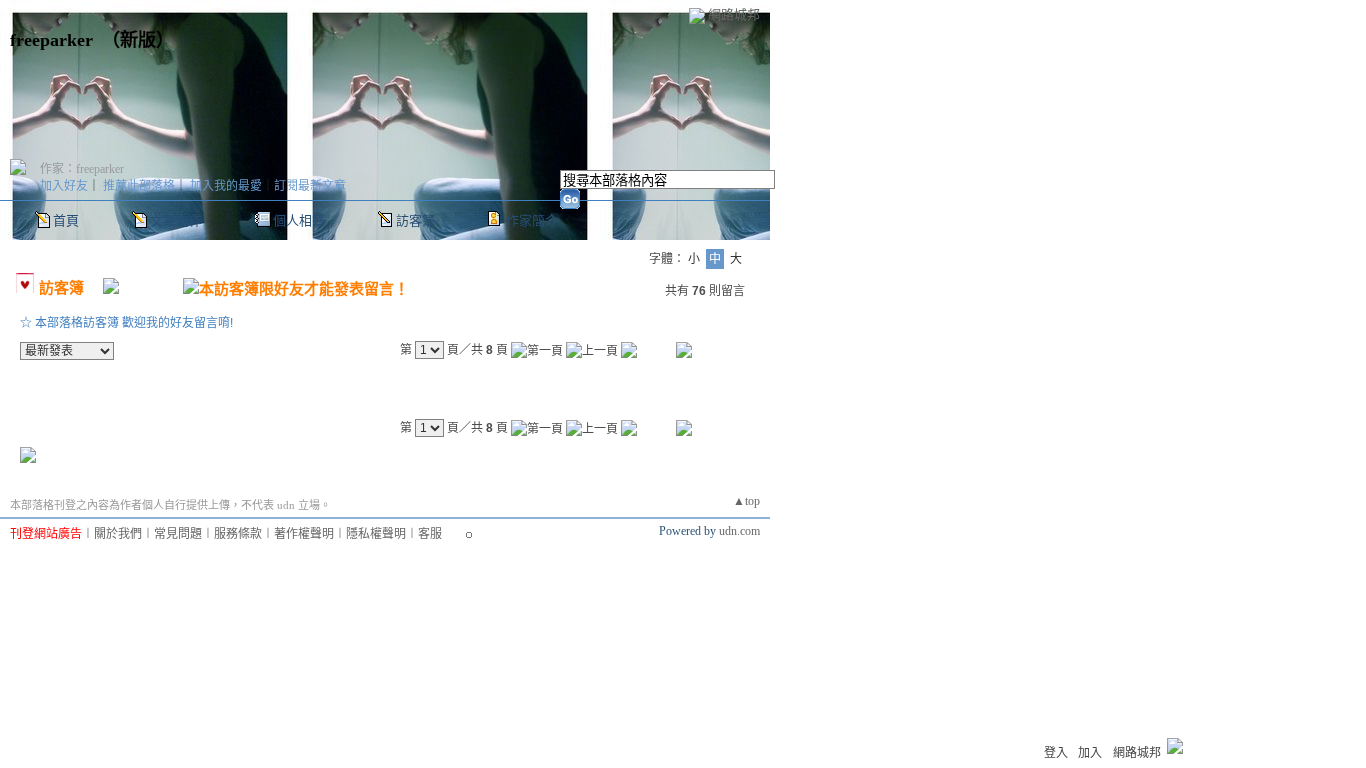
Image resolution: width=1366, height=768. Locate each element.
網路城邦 (734, 14)
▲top (746, 501)
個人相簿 (299, 220)
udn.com (739, 531)
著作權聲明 (304, 534)
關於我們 (118, 534)
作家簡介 (532, 220)
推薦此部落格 (139, 186)
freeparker (51, 40)
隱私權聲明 (376, 534)
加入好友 (64, 186)
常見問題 (178, 534)
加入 (1090, 753)
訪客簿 (415, 220)
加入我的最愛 (226, 186)
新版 (138, 40)
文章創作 (176, 220)
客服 (430, 534)
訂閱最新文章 (310, 186)
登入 (1056, 753)
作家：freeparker (82, 169)
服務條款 (238, 534)
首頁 (66, 220)
